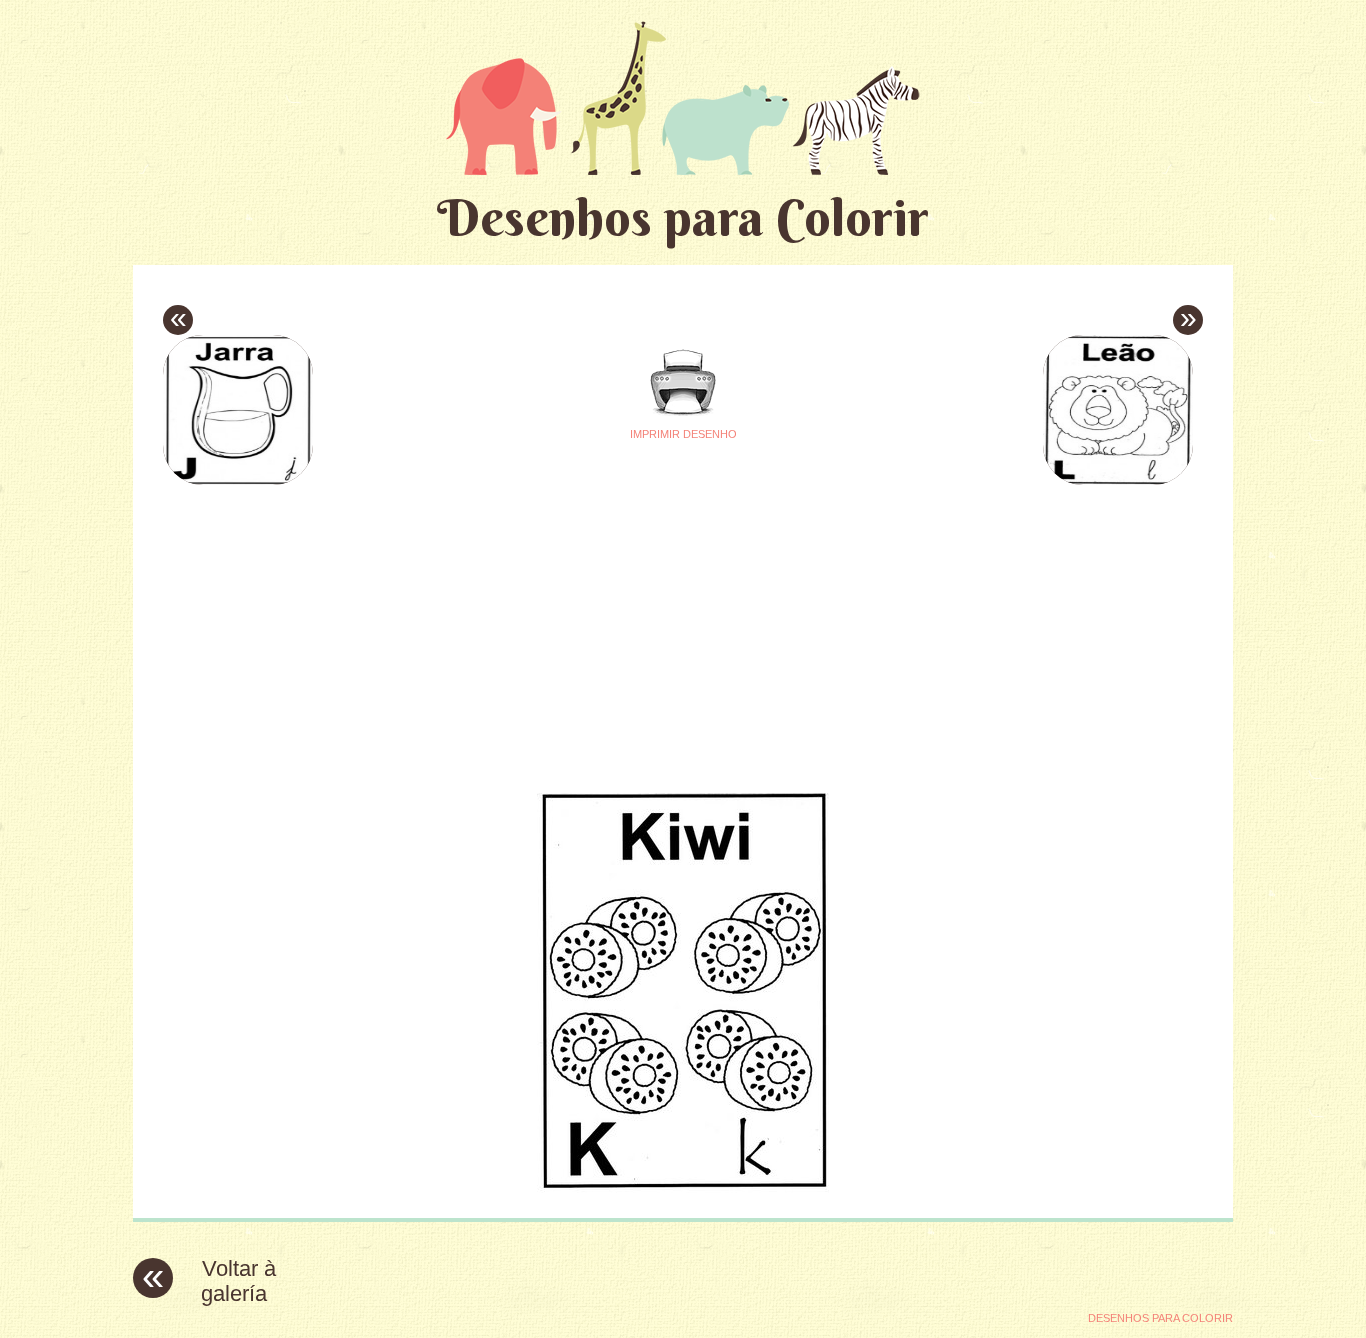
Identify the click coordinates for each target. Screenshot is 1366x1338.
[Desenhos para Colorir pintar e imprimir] (683, 97)
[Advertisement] (495, 631)
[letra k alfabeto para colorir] (683, 1187)
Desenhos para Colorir (683, 217)
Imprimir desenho (683, 434)
